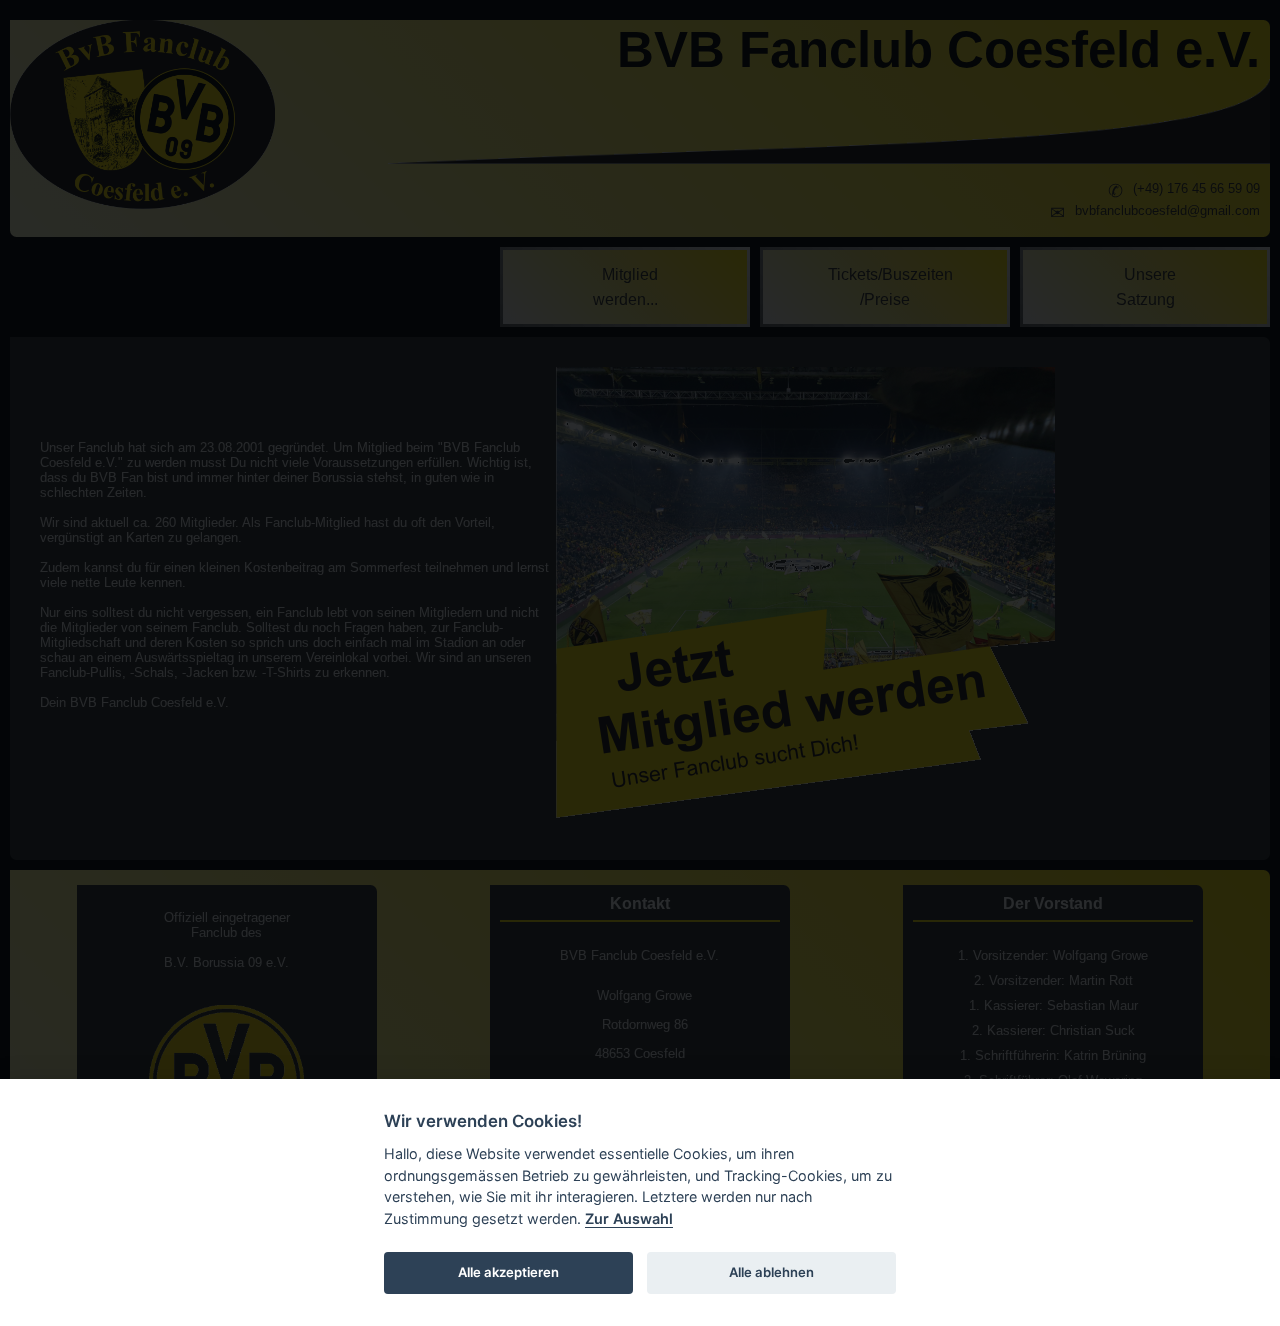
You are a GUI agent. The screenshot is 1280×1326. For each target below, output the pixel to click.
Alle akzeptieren (508, 1272)
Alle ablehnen (771, 1272)
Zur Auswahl (629, 1218)
